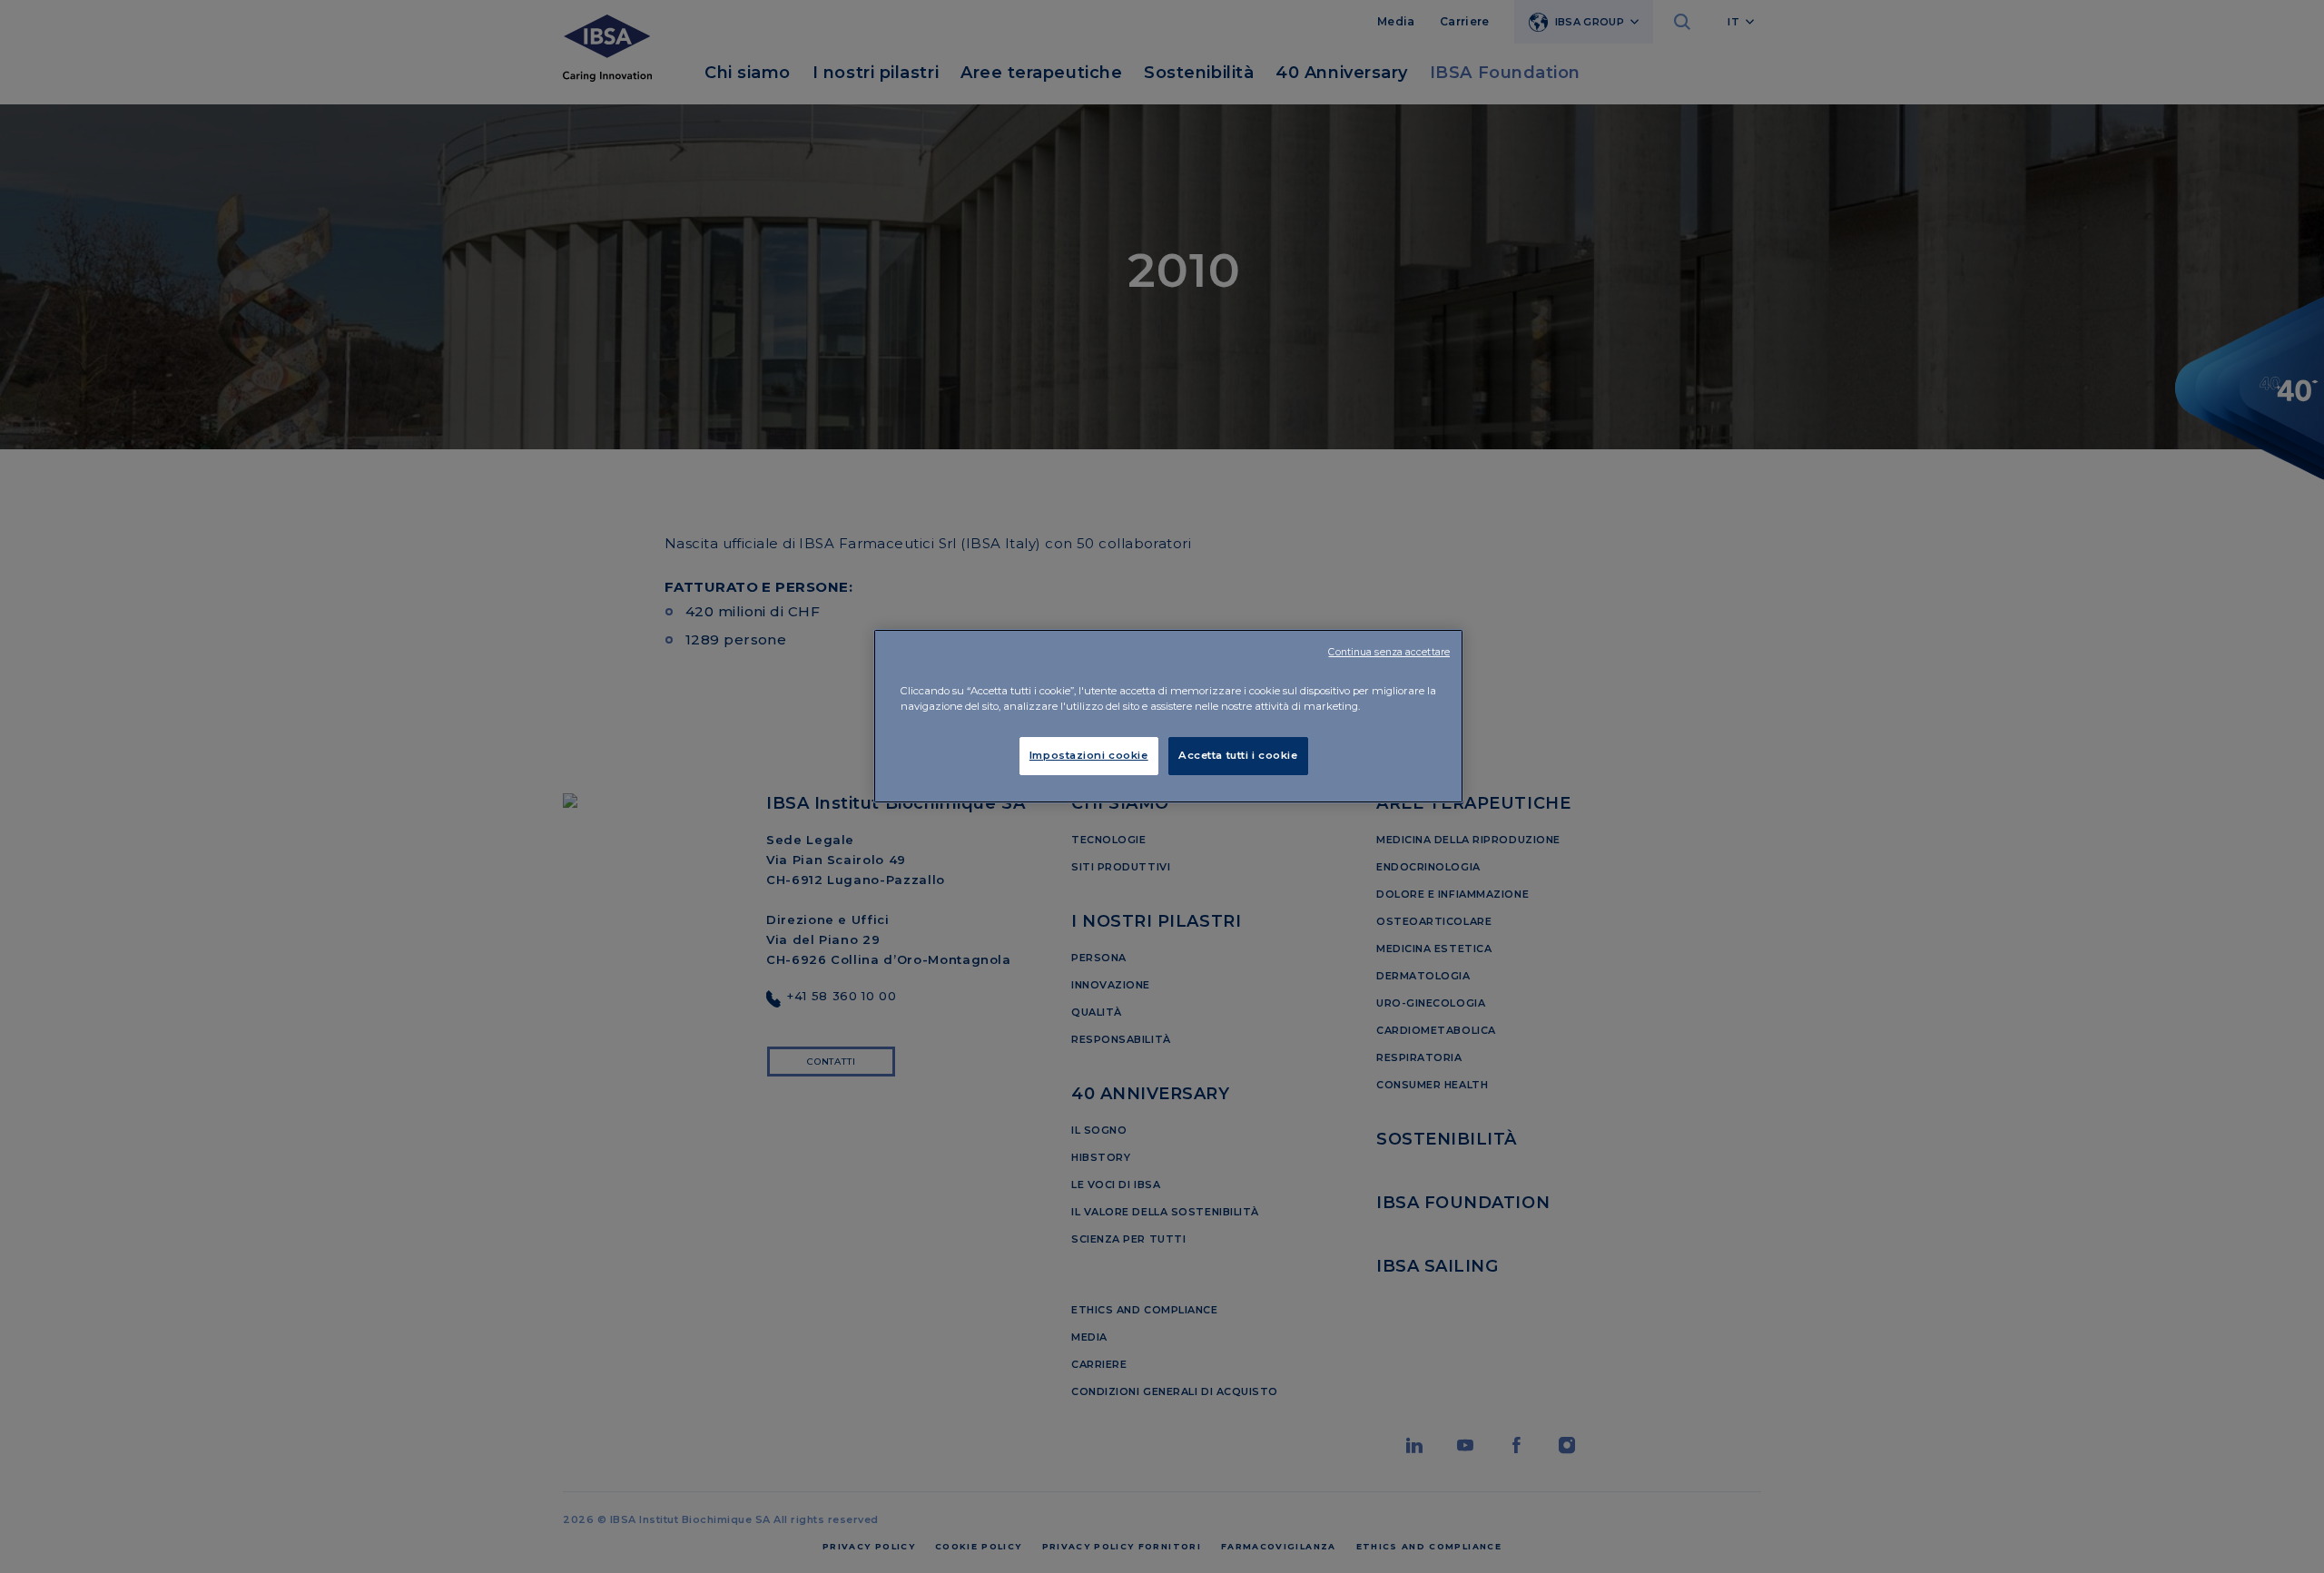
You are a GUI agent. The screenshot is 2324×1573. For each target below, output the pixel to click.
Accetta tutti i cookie (1238, 755)
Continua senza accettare (1389, 652)
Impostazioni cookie (1089, 755)
